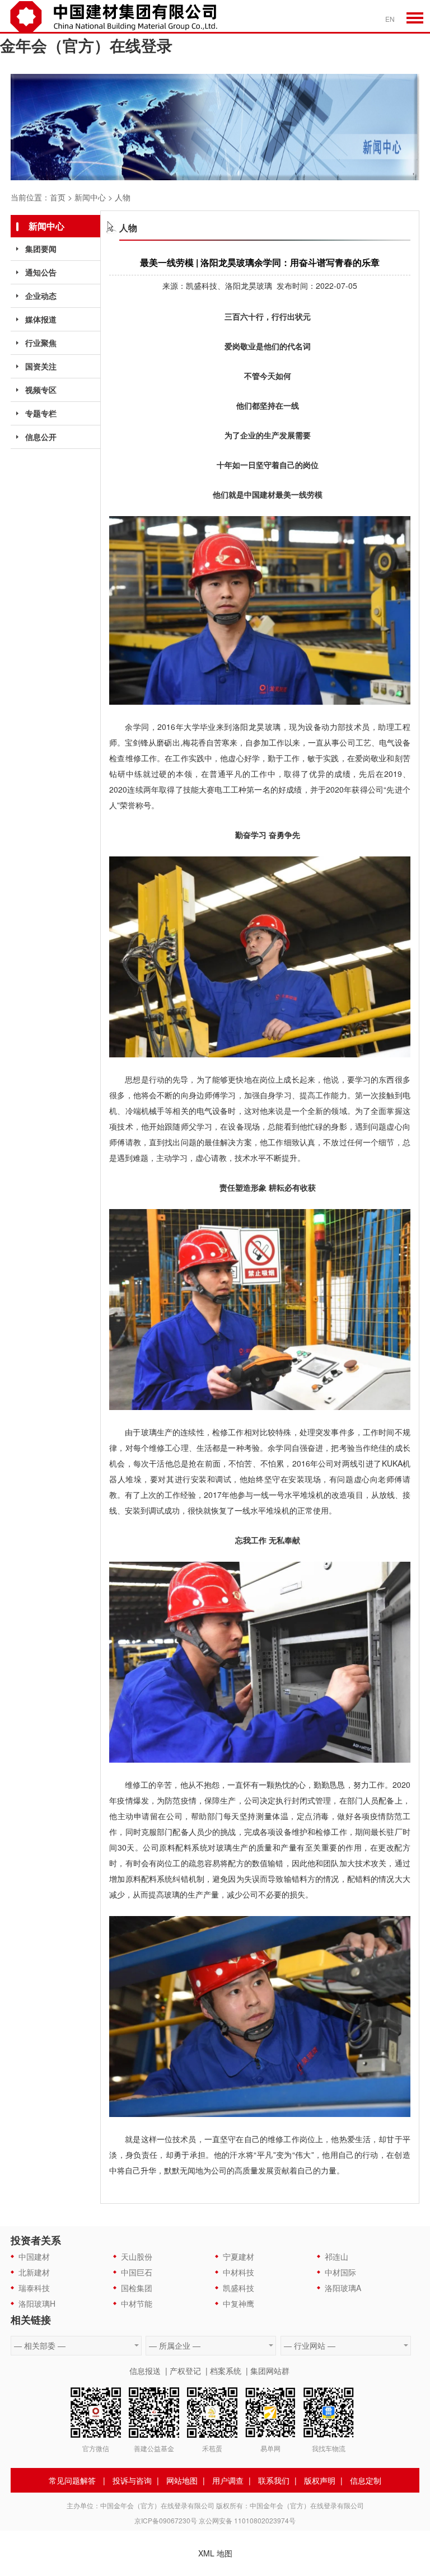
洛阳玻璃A (343, 2288)
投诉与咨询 (132, 2480)
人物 (123, 197)
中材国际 (340, 2272)
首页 (58, 197)
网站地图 (182, 2480)
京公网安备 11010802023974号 (247, 2520)
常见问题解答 (72, 2480)
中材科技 (239, 2272)
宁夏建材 (239, 2256)
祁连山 (336, 2256)
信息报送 (145, 2371)
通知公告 (41, 272)
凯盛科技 (239, 2288)
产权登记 (185, 2371)
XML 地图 (215, 2553)
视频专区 (41, 390)
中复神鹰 (239, 2303)
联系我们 (274, 2480)
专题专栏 (41, 413)
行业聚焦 (41, 343)
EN (390, 19)
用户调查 (228, 2480)
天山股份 (137, 2256)
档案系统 (226, 2371)
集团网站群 (270, 2371)
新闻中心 (90, 197)
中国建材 (34, 2256)
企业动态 (41, 296)
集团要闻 (41, 249)
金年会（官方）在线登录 (86, 45)
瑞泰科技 (34, 2288)
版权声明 (320, 2480)
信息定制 (366, 2480)
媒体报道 (41, 319)
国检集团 (137, 2288)
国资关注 (41, 366)
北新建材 (34, 2272)
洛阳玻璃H (37, 2303)
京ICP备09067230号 (166, 2520)
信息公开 (41, 437)
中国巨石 (137, 2272)
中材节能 (137, 2303)
